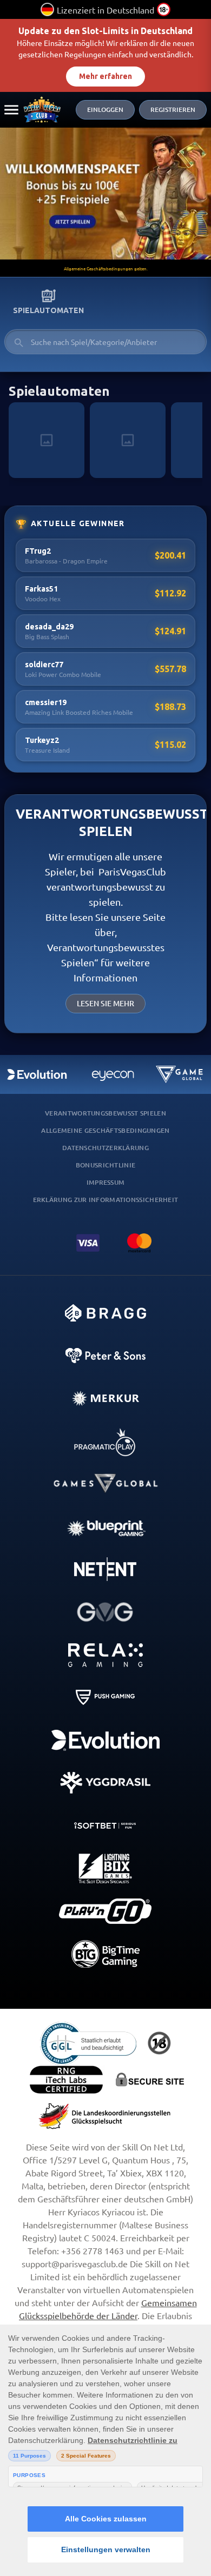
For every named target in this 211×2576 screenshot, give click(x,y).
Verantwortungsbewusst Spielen (105, 1113)
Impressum (106, 1182)
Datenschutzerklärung (105, 1148)
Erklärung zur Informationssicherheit (106, 1200)
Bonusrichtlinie (106, 1165)
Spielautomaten (48, 310)
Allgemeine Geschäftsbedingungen (105, 1130)
